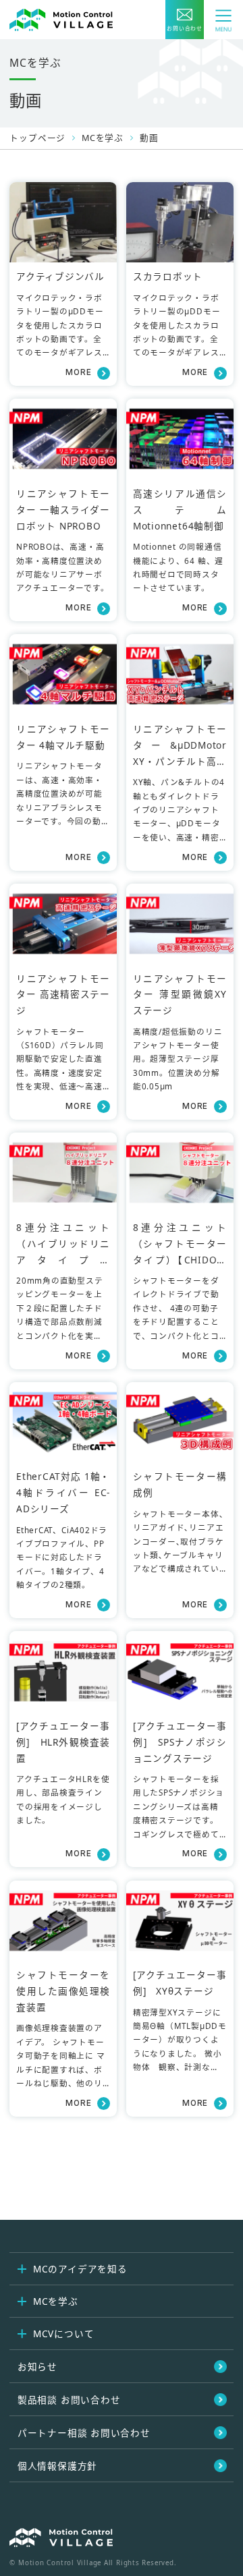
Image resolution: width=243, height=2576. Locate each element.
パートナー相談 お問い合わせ (84, 2433)
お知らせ (37, 2367)
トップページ (37, 138)
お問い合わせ (185, 28)
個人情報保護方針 (57, 2466)
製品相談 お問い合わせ (69, 2400)
